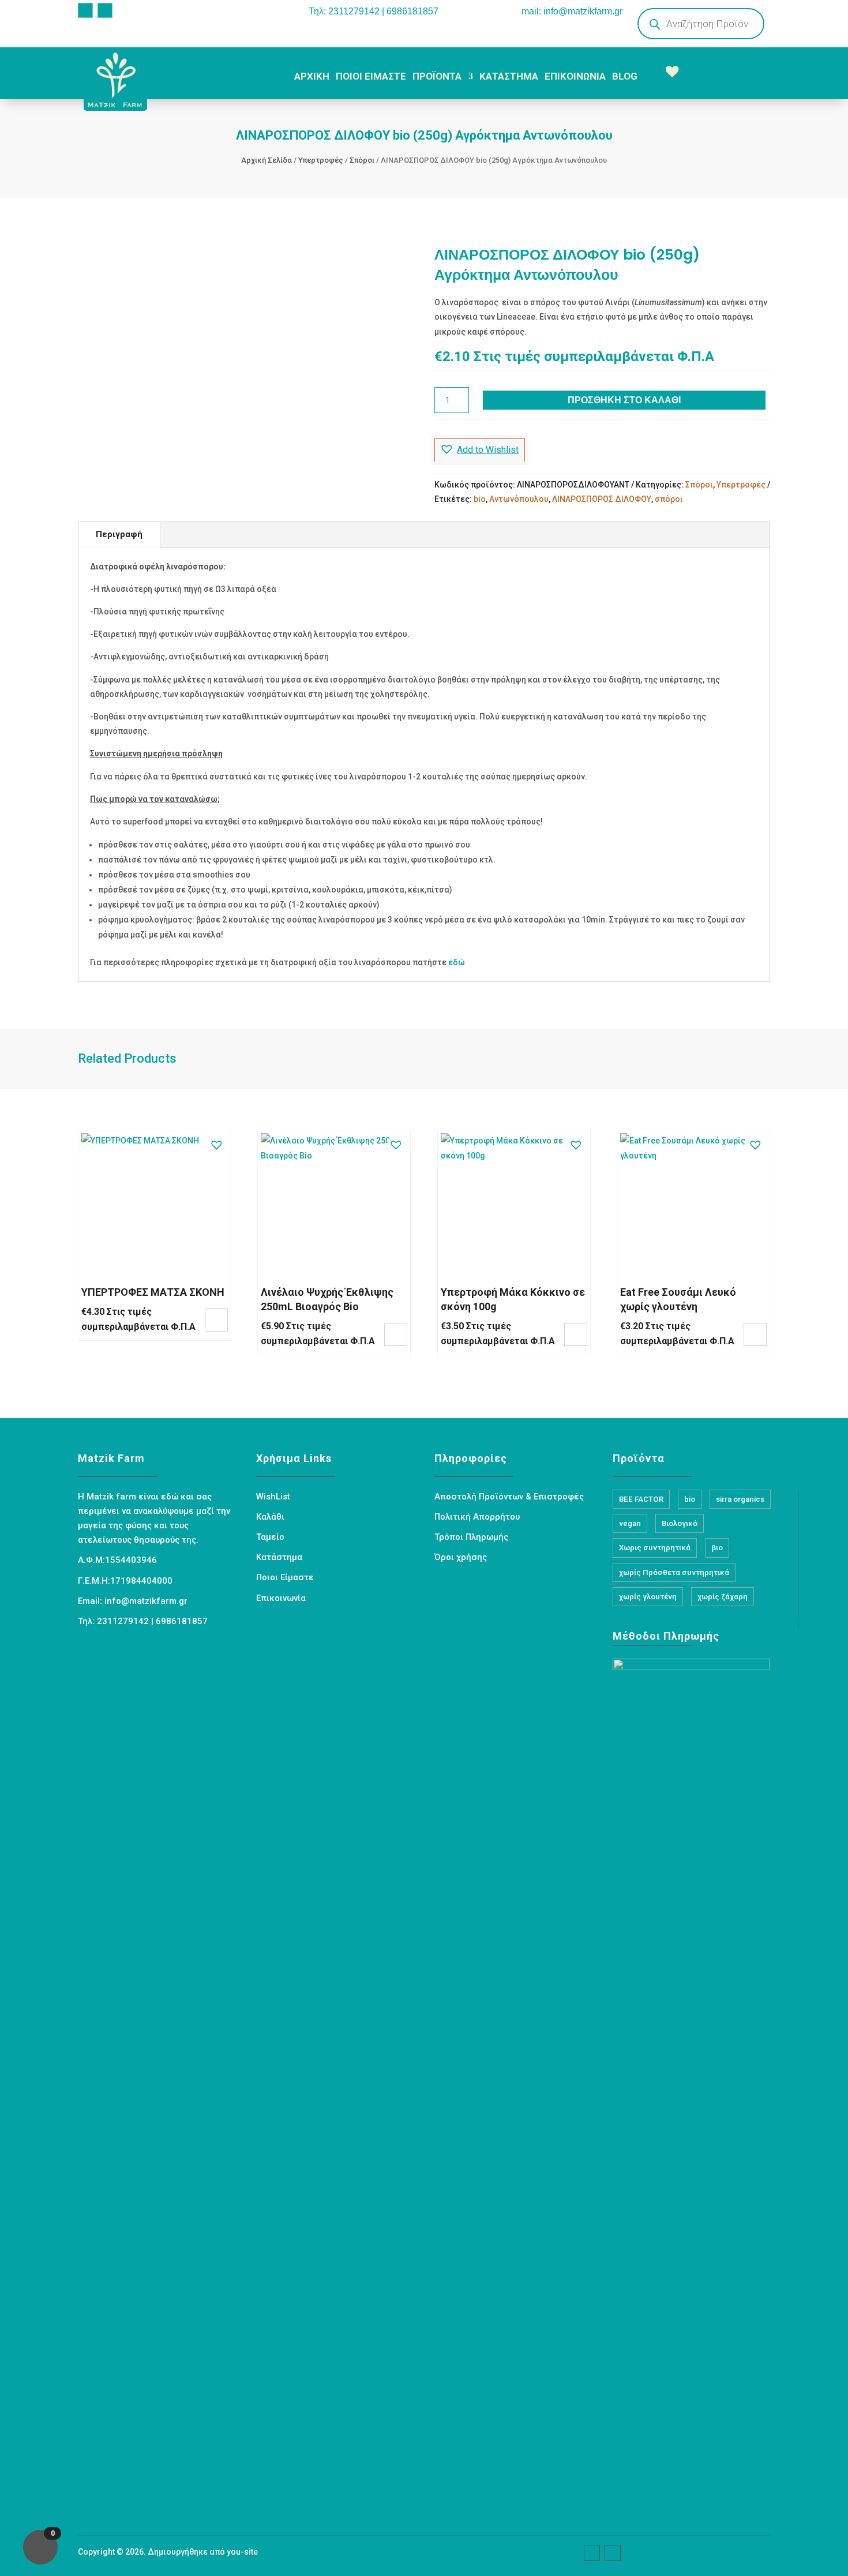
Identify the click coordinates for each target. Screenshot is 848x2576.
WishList (273, 1497)
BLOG (625, 76)
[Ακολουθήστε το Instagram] (105, 10)
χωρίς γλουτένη (648, 1597)
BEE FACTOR (641, 1499)
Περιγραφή (119, 534)
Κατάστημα (279, 1557)
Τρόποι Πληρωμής (471, 1537)
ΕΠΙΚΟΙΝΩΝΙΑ (575, 76)
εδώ (457, 962)
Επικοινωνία (281, 1598)
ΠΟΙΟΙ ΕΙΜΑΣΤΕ (371, 76)
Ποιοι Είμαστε (285, 1577)
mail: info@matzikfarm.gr (572, 11)
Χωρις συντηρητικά (655, 1548)
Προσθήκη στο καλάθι (624, 400)
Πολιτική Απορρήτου (477, 1517)
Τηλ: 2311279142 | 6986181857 (374, 11)
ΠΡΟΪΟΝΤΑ (437, 76)
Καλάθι (270, 1517)
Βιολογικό (680, 1523)
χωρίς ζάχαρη (723, 1597)
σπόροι (669, 499)
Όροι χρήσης (461, 1557)
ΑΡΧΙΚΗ (312, 76)
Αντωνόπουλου (519, 499)
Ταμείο (270, 1537)
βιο (717, 1548)
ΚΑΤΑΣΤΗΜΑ (509, 76)
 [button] (216, 1319)
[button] (480, 450)
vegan (630, 1523)
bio (480, 499)
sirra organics (740, 1499)
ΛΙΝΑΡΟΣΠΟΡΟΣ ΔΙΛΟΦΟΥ (602, 499)
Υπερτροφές (321, 160)
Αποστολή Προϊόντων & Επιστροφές (509, 1497)
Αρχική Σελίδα (267, 160)
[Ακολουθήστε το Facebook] (85, 10)
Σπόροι (362, 160)
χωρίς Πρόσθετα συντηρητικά (674, 1572)
